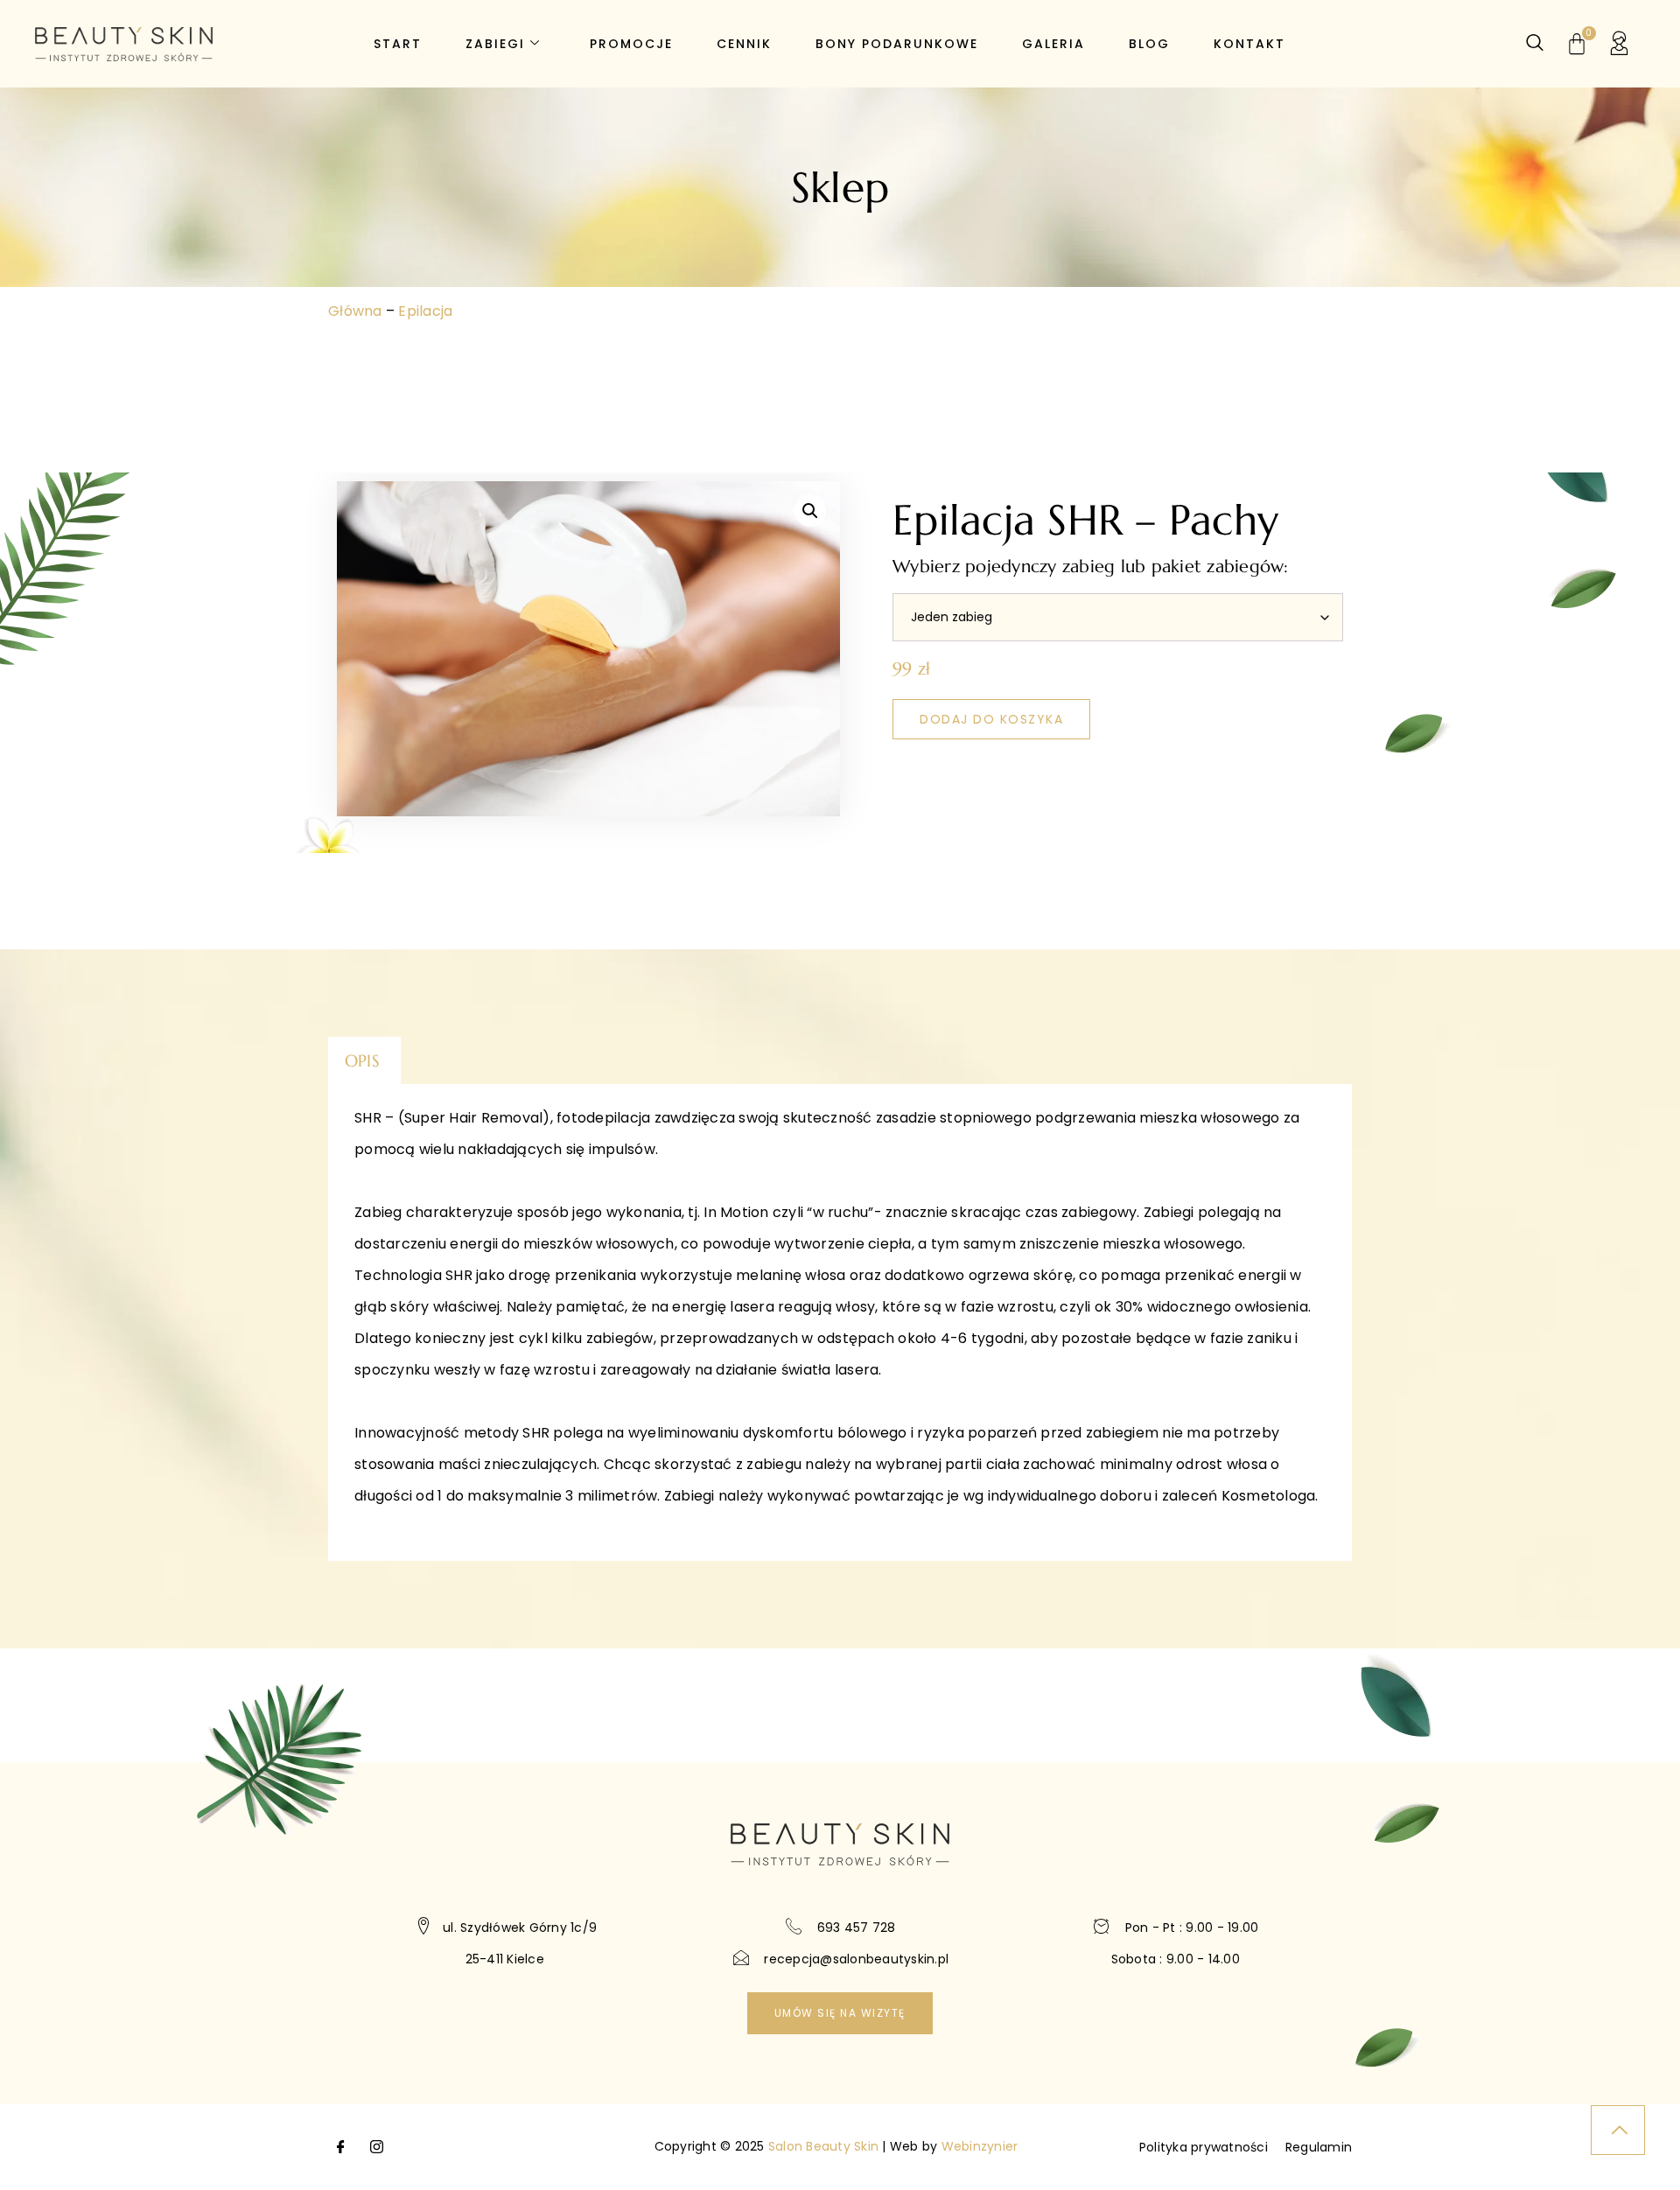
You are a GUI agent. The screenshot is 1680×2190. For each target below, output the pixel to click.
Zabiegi (495, 44)
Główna (355, 311)
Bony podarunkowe (897, 44)
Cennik (744, 44)
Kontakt (1249, 44)
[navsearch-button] (1535, 44)
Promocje (631, 44)
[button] (810, 511)
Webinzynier (980, 2146)
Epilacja (425, 311)
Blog (1149, 44)
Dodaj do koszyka (991, 719)
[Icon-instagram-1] (376, 2147)
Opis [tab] (362, 1060)
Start (398, 44)
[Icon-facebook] (341, 2147)
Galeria (1053, 44)
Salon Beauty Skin (823, 2146)
